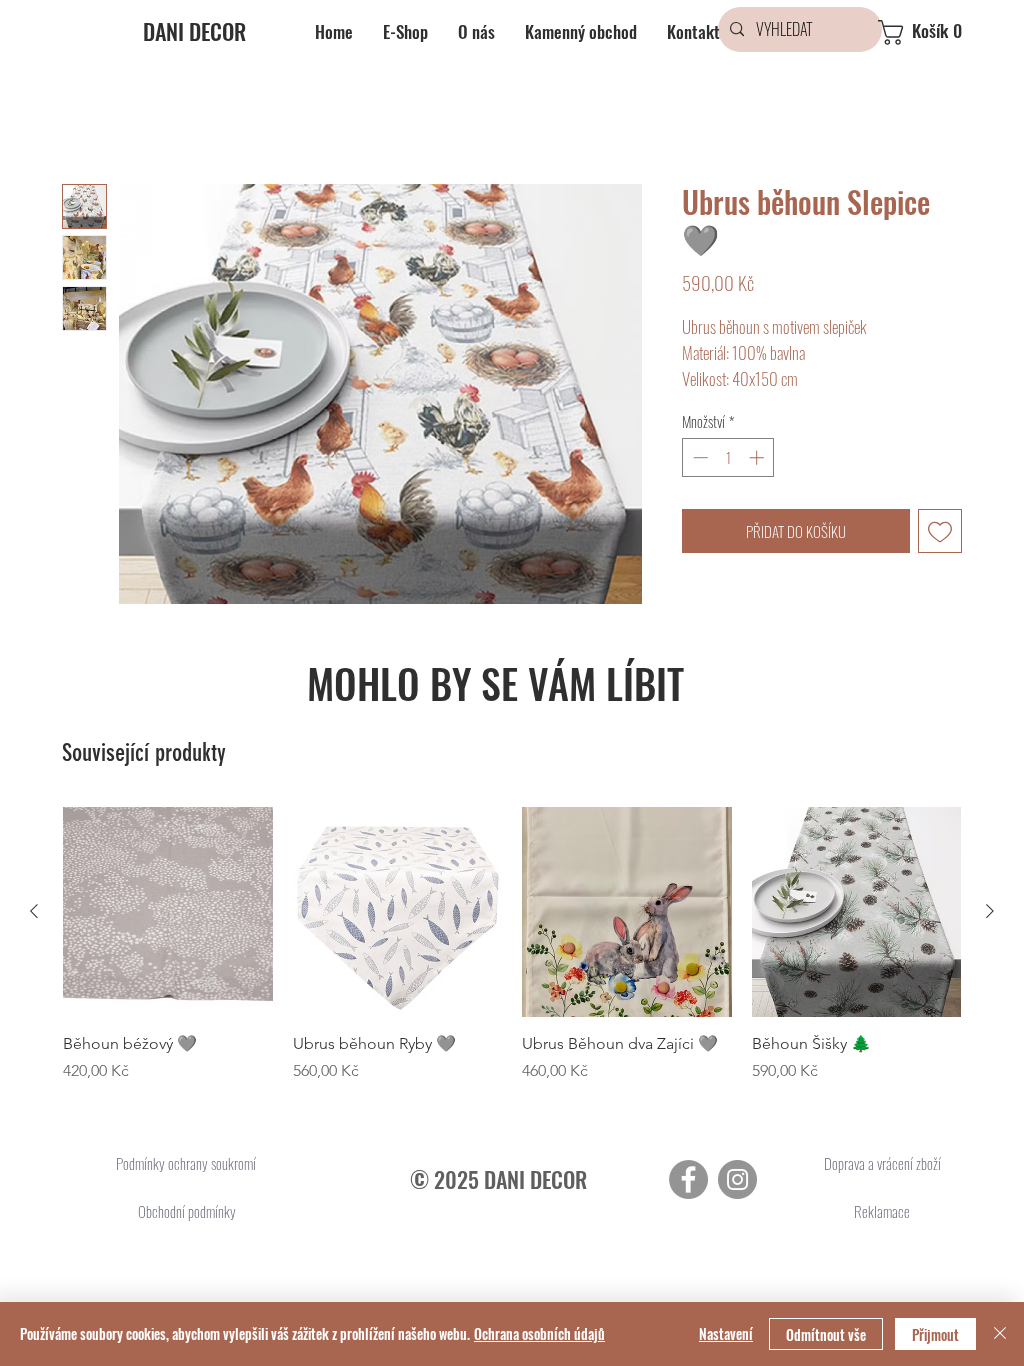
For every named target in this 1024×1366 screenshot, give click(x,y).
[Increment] (758, 457)
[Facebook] (688, 1179)
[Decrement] (698, 457)
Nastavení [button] (726, 1333)
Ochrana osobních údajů (539, 1333)
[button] (937, 32)
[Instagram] (737, 1179)
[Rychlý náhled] (168, 912)
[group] (512, 945)
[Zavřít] (1000, 1334)
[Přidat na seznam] (940, 531)
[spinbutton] (728, 457)
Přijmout (935, 1334)
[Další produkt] (990, 911)
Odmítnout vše (826, 1334)
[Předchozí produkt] (34, 911)
